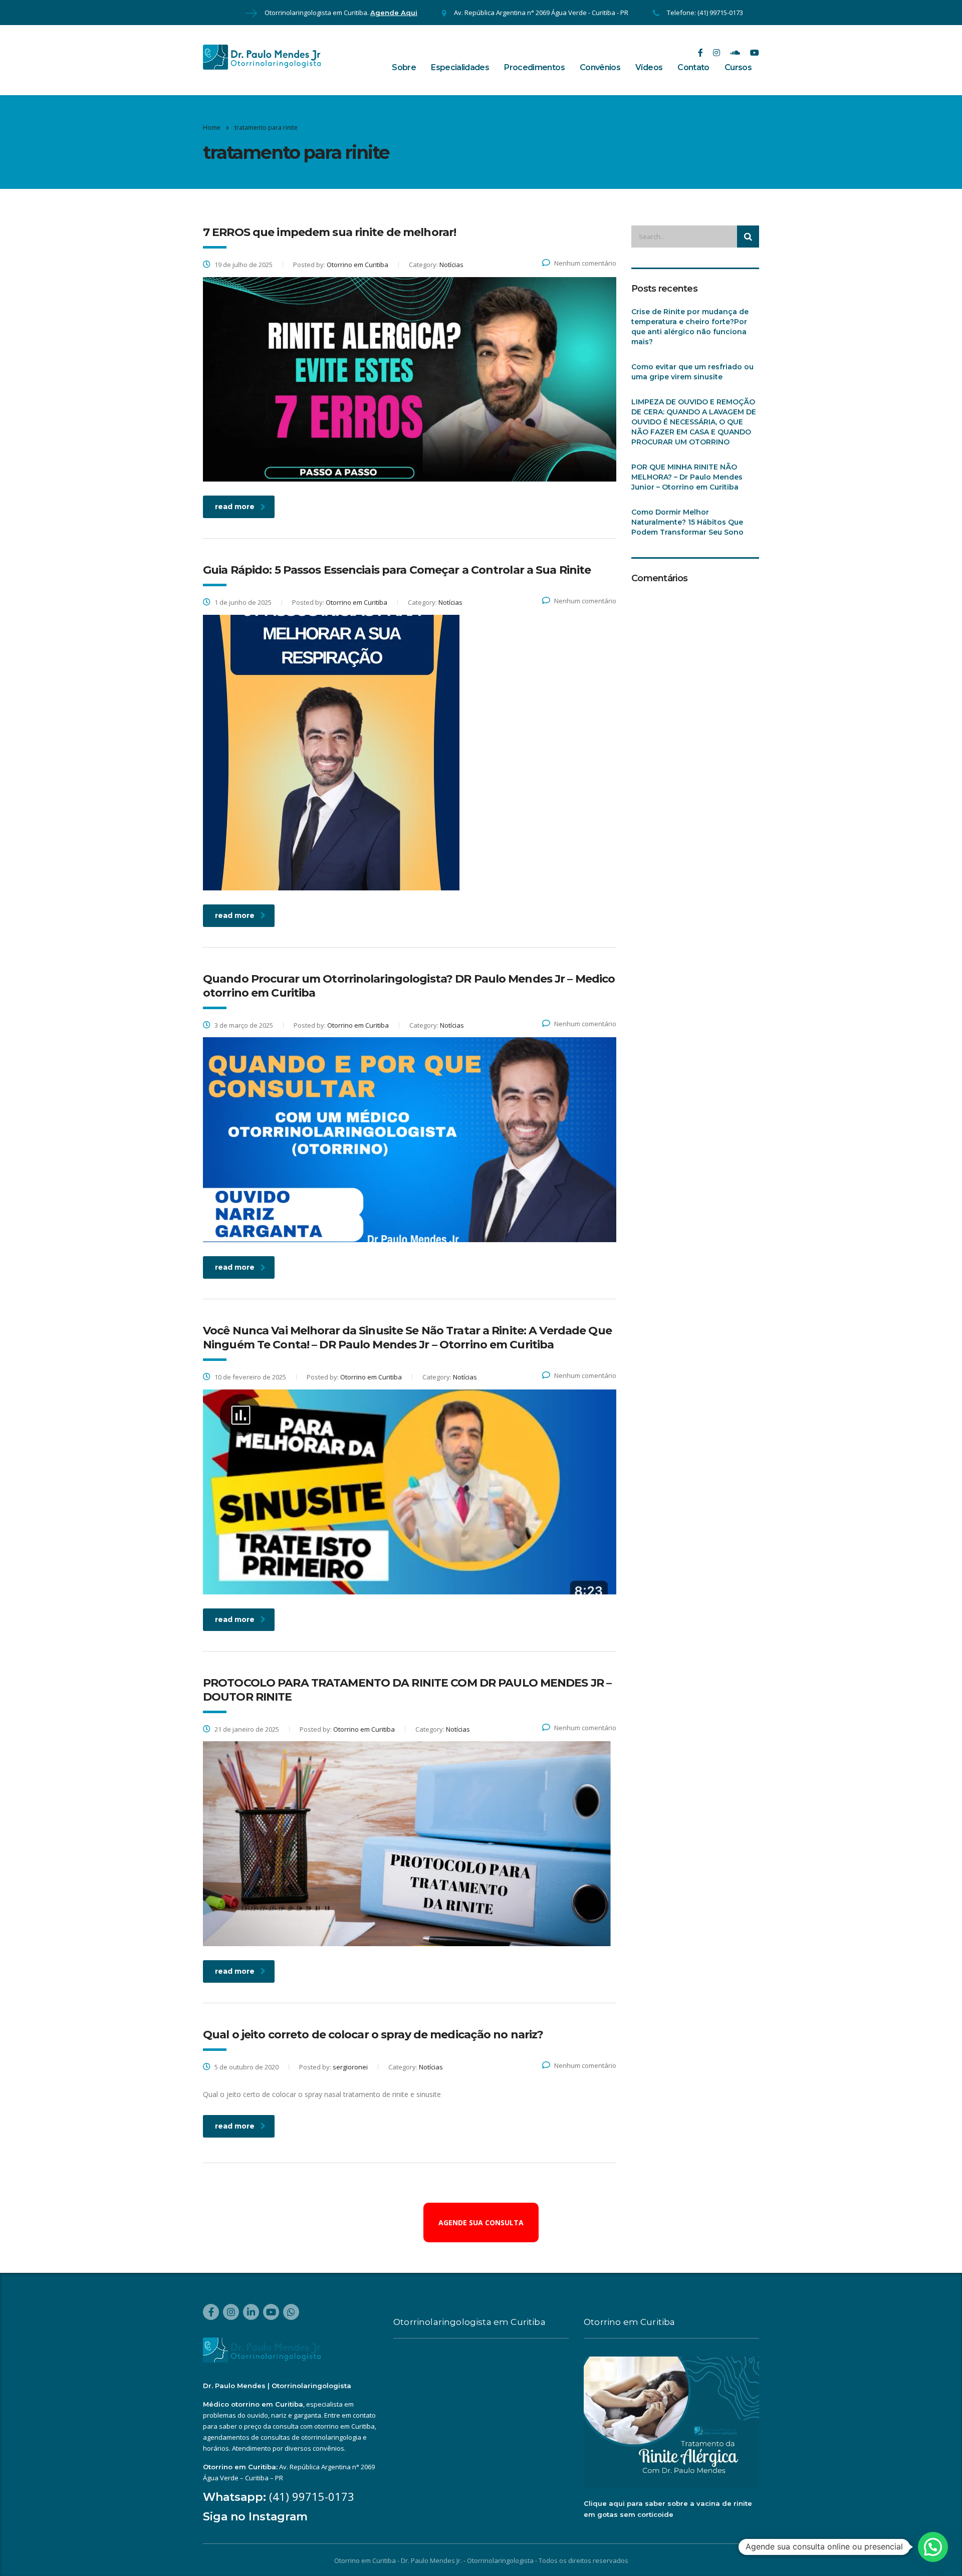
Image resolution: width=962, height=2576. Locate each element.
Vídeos (649, 67)
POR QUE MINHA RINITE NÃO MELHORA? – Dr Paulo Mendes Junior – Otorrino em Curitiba (687, 477)
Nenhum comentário (585, 263)
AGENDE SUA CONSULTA (481, 2222)
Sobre (404, 67)
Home (212, 128)
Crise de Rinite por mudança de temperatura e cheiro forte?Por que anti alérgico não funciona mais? (690, 327)
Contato (693, 67)
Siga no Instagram (255, 2517)
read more (235, 507)
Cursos (738, 67)
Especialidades (460, 67)
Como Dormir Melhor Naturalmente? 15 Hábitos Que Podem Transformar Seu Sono (687, 522)
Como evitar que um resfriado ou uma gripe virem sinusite (692, 372)
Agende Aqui (394, 13)
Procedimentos (534, 67)
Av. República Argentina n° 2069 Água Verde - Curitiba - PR (541, 13)
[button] (933, 2547)
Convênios (600, 67)
